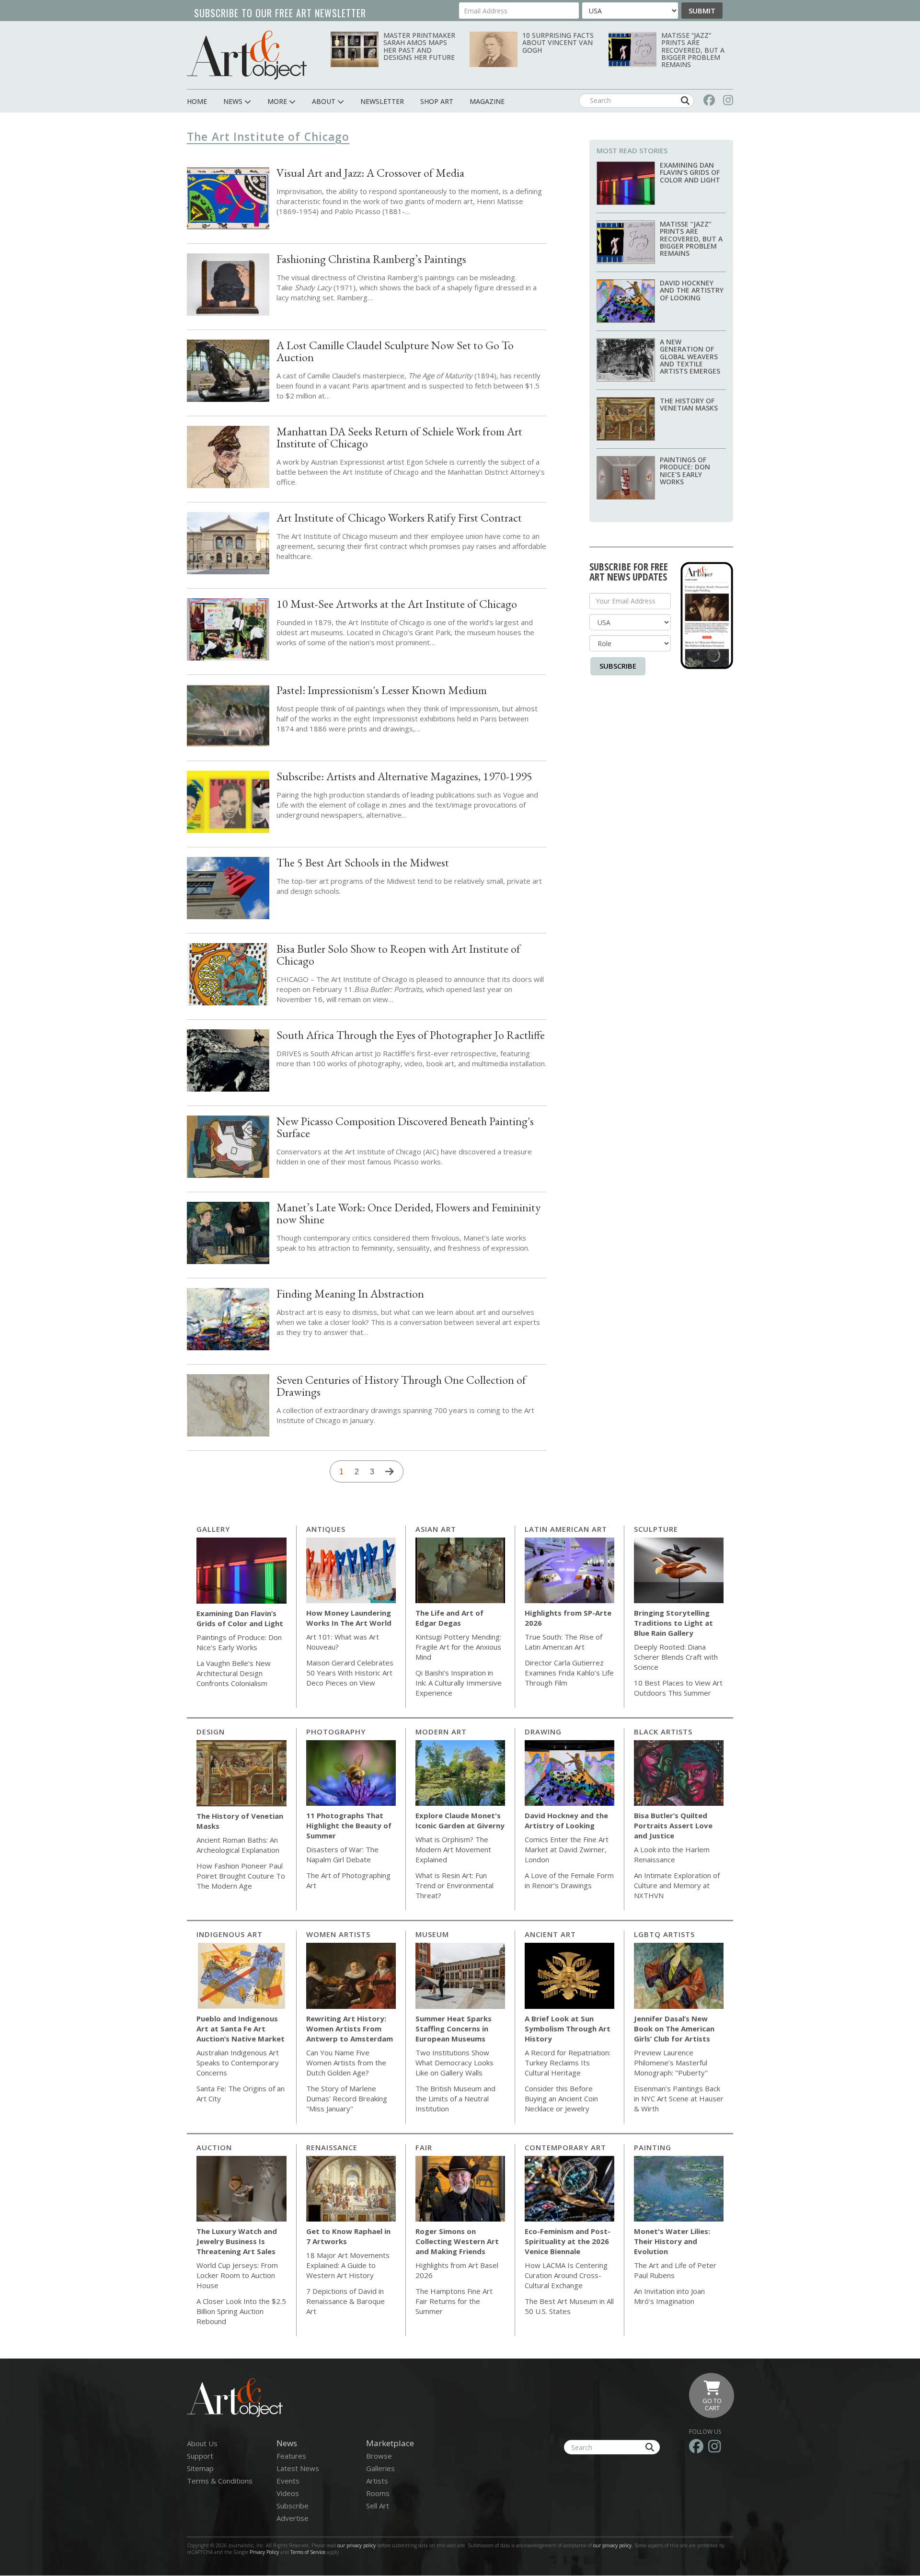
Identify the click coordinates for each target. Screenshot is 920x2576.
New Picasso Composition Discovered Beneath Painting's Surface (405, 1127)
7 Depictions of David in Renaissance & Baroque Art (345, 2301)
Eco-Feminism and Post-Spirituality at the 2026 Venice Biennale (568, 2241)
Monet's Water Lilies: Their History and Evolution (672, 2241)
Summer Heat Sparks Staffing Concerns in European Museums (454, 2029)
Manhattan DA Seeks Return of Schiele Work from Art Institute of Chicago (399, 437)
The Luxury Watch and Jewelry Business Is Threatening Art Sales (237, 2241)
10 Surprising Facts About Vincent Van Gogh (558, 43)
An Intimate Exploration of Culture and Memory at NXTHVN (677, 1885)
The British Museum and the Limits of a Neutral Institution (455, 2098)
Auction (214, 2147)
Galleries (380, 2468)
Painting (653, 2147)
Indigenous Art (230, 1934)
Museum (432, 1934)
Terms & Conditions (220, 2481)
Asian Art (436, 1529)
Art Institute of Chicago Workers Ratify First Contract (399, 518)
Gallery (213, 1529)
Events (288, 2481)
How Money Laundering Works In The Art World (349, 1618)
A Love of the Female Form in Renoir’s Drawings (569, 1880)
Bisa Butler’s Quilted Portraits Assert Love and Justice (673, 1825)
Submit (702, 11)
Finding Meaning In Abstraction (350, 1294)
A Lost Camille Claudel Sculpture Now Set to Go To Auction (395, 351)
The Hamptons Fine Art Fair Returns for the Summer (454, 2301)
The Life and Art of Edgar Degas (449, 1618)
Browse (379, 2456)
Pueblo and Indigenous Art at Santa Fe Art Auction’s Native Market (241, 2029)
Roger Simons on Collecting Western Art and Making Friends (457, 2241)
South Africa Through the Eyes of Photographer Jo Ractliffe (411, 1035)
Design (211, 1732)
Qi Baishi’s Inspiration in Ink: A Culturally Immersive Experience (459, 1683)
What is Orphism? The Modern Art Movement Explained (453, 1849)
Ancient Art (550, 1934)
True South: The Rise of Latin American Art (563, 1642)
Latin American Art (566, 1529)
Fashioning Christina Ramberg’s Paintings (371, 259)
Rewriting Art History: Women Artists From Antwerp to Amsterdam (350, 2029)
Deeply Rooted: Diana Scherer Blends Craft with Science (676, 1657)
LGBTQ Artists (664, 1934)
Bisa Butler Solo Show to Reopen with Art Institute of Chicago (398, 955)
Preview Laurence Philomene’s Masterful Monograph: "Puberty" (671, 2063)
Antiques (326, 1529)
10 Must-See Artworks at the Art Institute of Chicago (397, 604)
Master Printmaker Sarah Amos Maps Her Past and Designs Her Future (419, 46)
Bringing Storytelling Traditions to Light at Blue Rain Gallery (673, 1623)
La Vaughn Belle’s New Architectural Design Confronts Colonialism (234, 1673)
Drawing (543, 1732)
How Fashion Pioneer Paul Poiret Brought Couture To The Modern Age (241, 1876)
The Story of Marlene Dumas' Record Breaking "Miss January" (347, 2098)
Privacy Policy (264, 2552)
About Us (202, 2443)
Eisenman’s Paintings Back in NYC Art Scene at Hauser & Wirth (679, 2098)
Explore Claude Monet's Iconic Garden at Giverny (460, 1820)
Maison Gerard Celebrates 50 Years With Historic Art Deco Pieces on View (350, 1673)
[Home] (247, 55)
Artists (377, 2481)
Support (200, 2456)
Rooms (378, 2493)
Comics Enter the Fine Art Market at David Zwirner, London (567, 1849)
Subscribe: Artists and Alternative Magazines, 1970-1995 (404, 776)
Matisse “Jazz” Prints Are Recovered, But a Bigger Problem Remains (693, 50)
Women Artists (338, 1934)
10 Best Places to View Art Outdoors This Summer (678, 1688)
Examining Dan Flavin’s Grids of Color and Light (690, 172)
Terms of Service (308, 2552)
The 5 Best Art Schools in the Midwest (363, 862)
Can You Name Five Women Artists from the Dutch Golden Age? (346, 2063)
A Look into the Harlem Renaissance (672, 1854)
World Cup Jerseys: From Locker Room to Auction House (237, 2275)
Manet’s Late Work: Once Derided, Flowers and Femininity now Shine (408, 1213)
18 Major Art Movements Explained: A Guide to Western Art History (348, 2265)
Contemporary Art (565, 2147)
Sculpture (656, 1529)
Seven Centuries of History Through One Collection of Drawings (401, 1386)
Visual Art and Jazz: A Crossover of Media (370, 173)
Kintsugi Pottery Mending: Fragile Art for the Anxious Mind (458, 1647)
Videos (288, 2493)
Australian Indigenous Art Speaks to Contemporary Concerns (238, 2063)
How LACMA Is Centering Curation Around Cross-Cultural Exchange (566, 2275)
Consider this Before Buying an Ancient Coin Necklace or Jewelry (561, 2098)
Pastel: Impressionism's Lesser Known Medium (382, 690)
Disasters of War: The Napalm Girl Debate (342, 1854)
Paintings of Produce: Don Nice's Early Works (685, 471)
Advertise (293, 2518)
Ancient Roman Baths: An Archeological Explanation (238, 1845)
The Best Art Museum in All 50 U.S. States (569, 2306)
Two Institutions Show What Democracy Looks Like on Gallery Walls (454, 2063)
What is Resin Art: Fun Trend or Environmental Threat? (454, 1885)
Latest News (298, 2468)
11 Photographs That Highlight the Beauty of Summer (349, 1825)
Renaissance (332, 2147)
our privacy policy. (614, 2545)
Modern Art (441, 1732)
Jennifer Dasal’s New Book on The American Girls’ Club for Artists (674, 2029)
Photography (336, 1732)
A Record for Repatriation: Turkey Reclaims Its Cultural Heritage (568, 2063)
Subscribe (618, 666)
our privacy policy (356, 2545)
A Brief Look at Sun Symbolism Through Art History (568, 2029)
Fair (424, 2147)
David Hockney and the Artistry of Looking (692, 290)
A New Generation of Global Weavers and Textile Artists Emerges (690, 357)
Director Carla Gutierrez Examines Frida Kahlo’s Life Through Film (569, 1673)
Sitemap (200, 2468)
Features (291, 2456)
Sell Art (378, 2506)
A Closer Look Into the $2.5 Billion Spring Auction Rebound (241, 2311)
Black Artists (663, 1732)
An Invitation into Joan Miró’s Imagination (669, 2296)
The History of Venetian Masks (689, 404)
